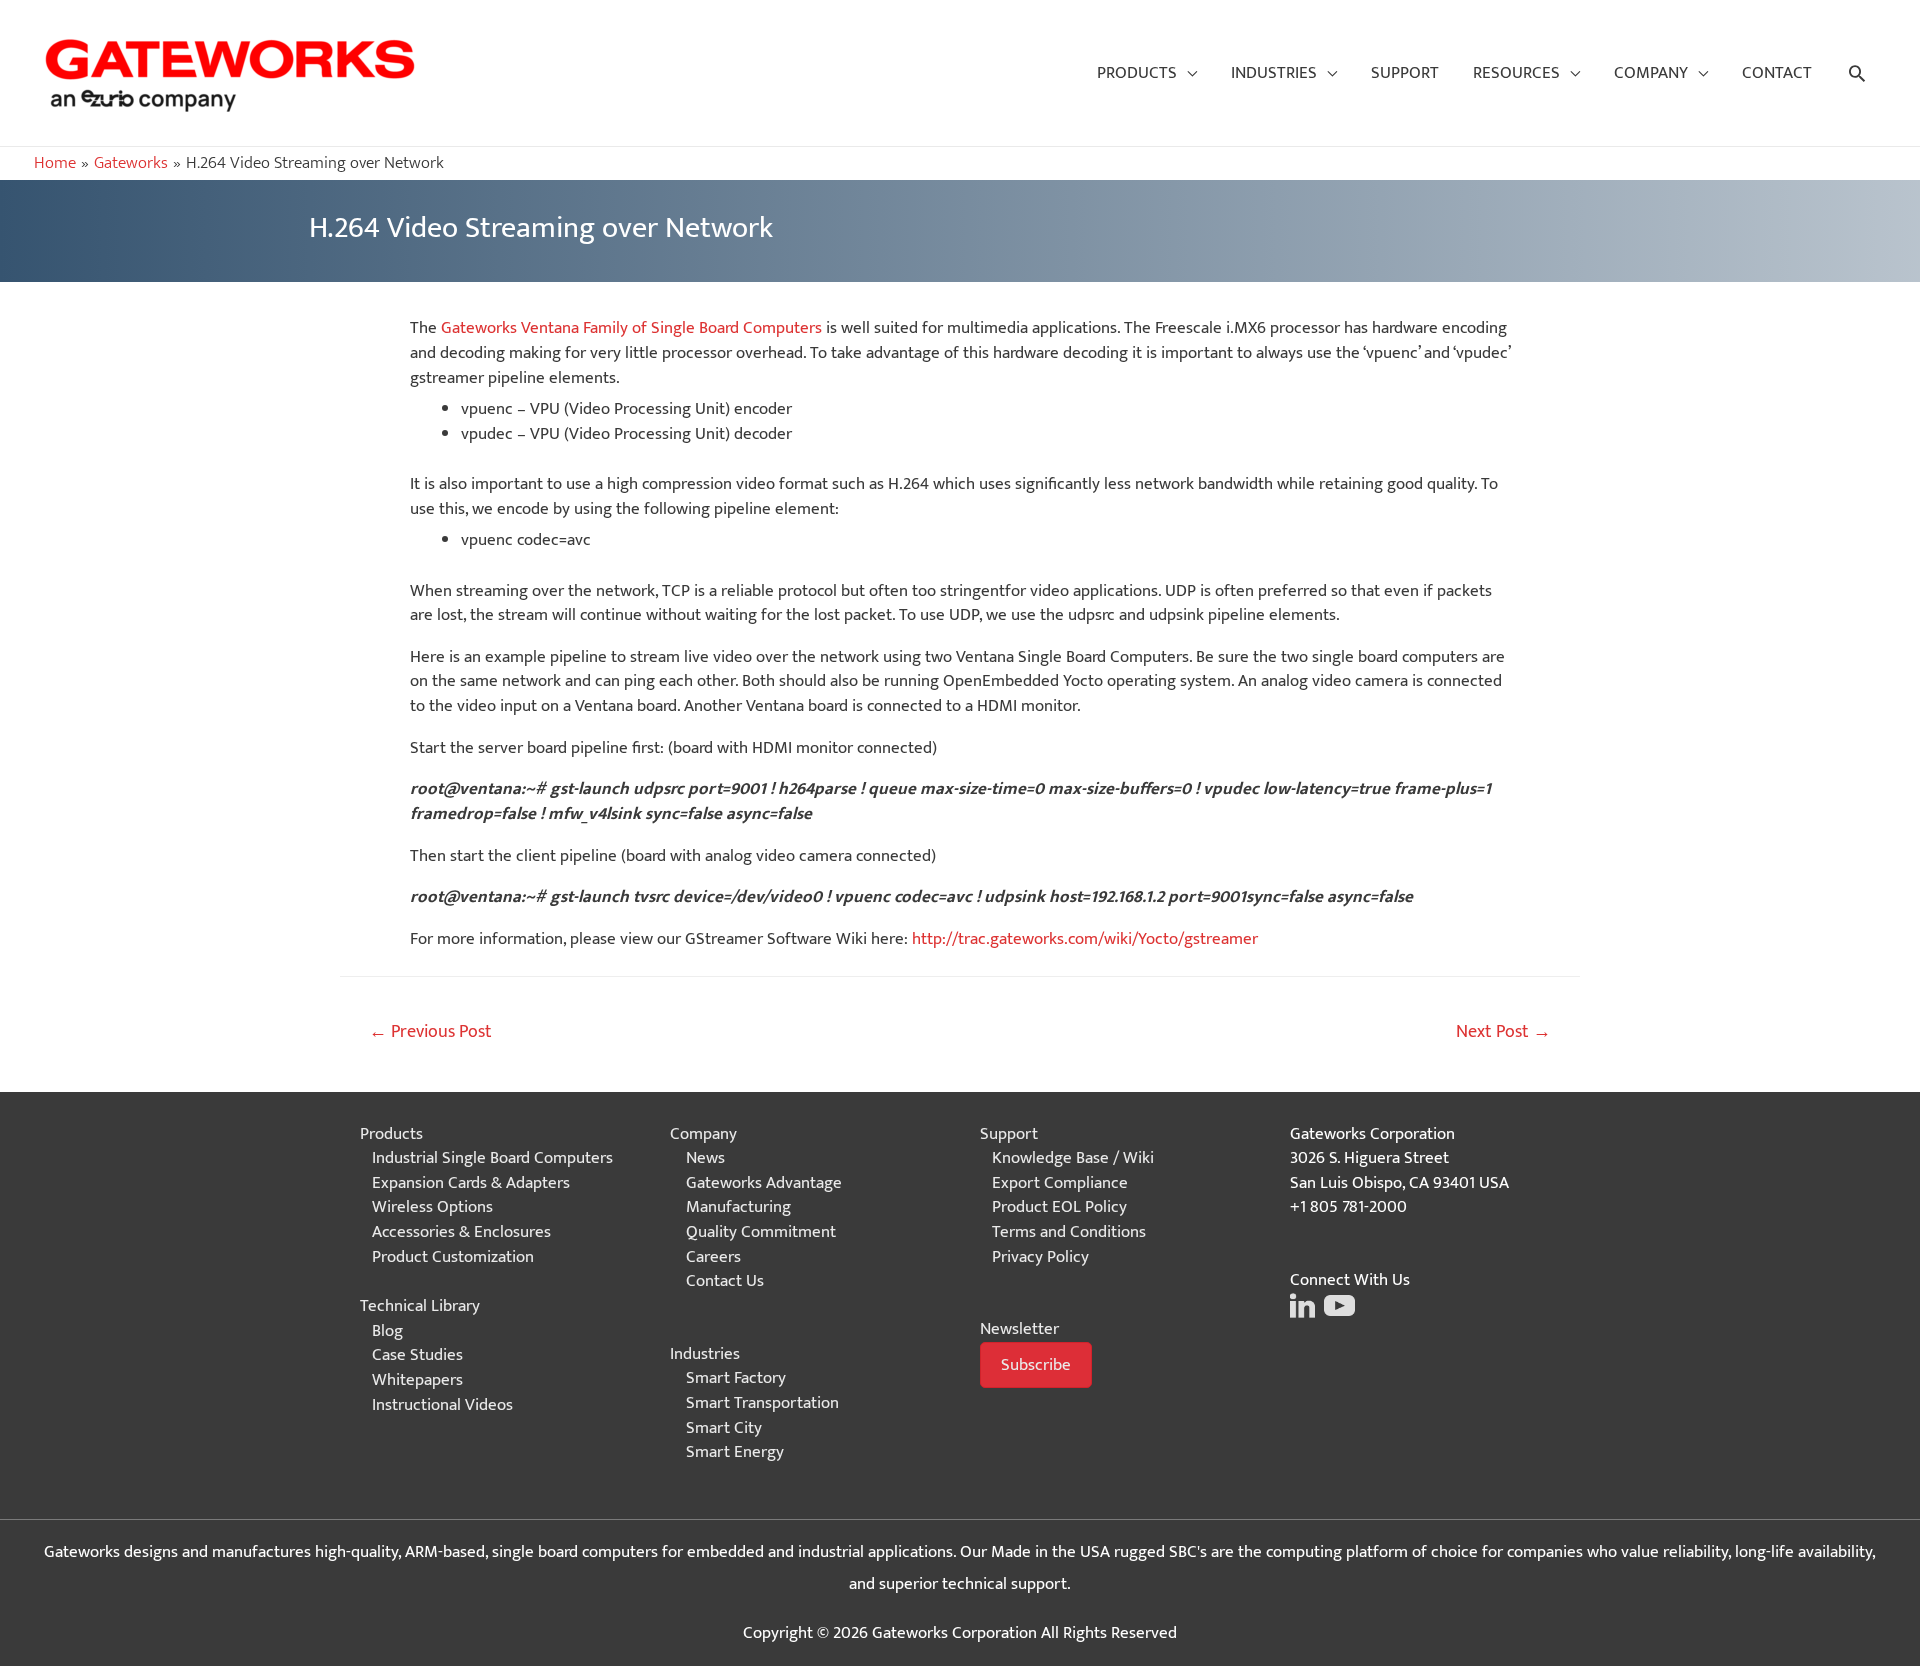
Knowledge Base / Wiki (1073, 1158)
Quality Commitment (761, 1232)
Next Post (1503, 1032)
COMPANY (1651, 73)
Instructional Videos (442, 1405)
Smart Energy (735, 1452)
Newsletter (1019, 1329)
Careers (713, 1257)
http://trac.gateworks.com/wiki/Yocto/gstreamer (1085, 939)
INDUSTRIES (1274, 73)
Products (391, 1134)
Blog (387, 1331)
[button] (1036, 1365)
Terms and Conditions (1069, 1232)
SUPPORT (1405, 73)
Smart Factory (736, 1378)
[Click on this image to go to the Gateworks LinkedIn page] (1302, 1304)
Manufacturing (738, 1207)
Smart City (724, 1428)
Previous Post (430, 1032)
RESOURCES (1516, 73)
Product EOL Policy (1059, 1207)
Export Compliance (1060, 1183)
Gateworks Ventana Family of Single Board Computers (631, 328)
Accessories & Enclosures (461, 1232)
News (705, 1158)
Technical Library (420, 1306)
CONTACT (1777, 73)
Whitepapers (417, 1380)
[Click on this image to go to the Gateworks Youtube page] (1337, 1304)
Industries (705, 1354)
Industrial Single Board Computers (492, 1158)
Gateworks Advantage (764, 1183)
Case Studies (417, 1355)
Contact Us (725, 1281)
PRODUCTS (1137, 73)
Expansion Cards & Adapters (471, 1183)
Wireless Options (432, 1207)
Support (1009, 1134)
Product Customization (453, 1257)
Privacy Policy (1040, 1257)
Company (703, 1134)
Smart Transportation (762, 1403)
